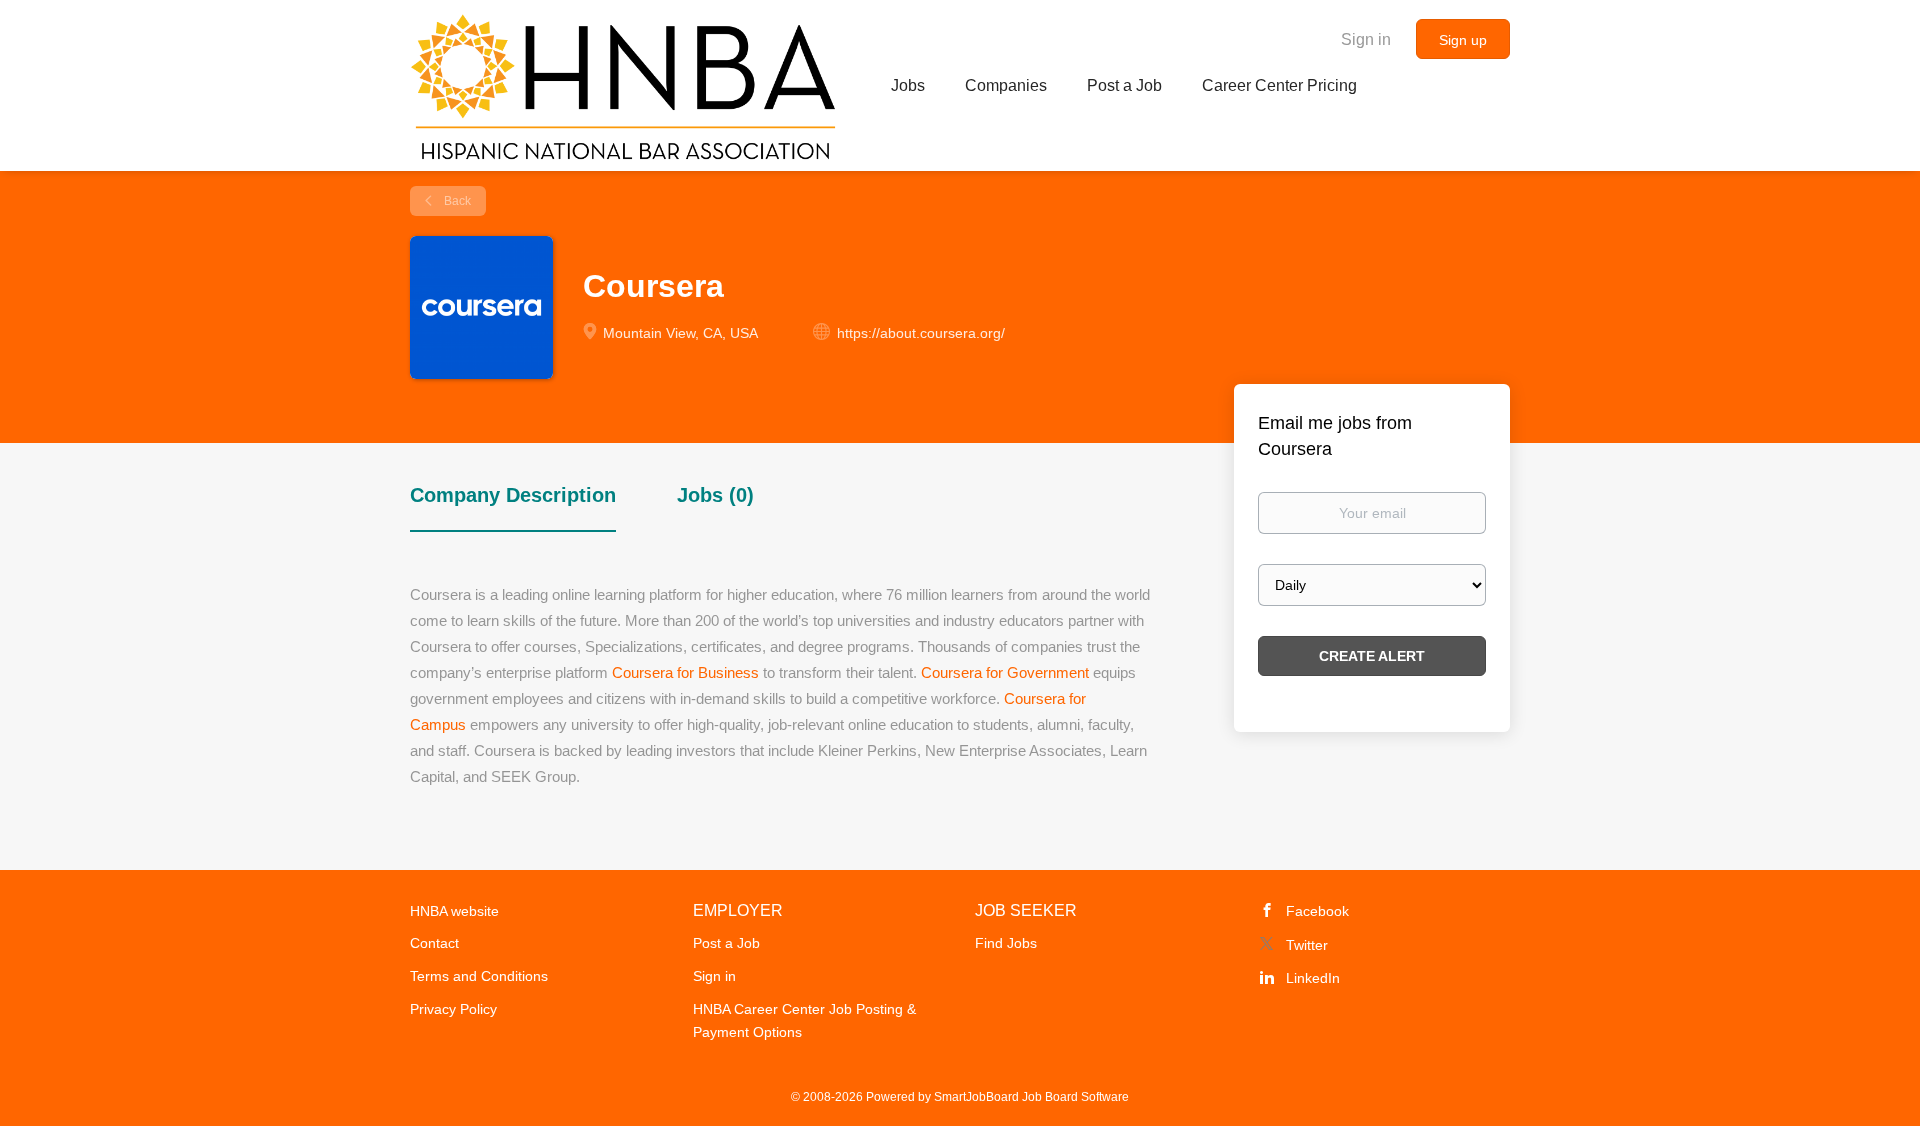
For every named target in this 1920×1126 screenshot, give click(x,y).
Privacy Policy (453, 1009)
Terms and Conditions (479, 976)
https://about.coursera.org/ (921, 333)
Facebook (1317, 911)
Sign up (1463, 40)
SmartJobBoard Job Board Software (1031, 1097)
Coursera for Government (1005, 672)
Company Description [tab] (513, 495)
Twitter (1307, 945)
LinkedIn (1313, 978)
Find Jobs (1006, 943)
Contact (434, 943)
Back (456, 201)
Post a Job (726, 943)
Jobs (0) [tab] (715, 495)
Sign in (1366, 39)
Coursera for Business (685, 672)
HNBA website (454, 911)
